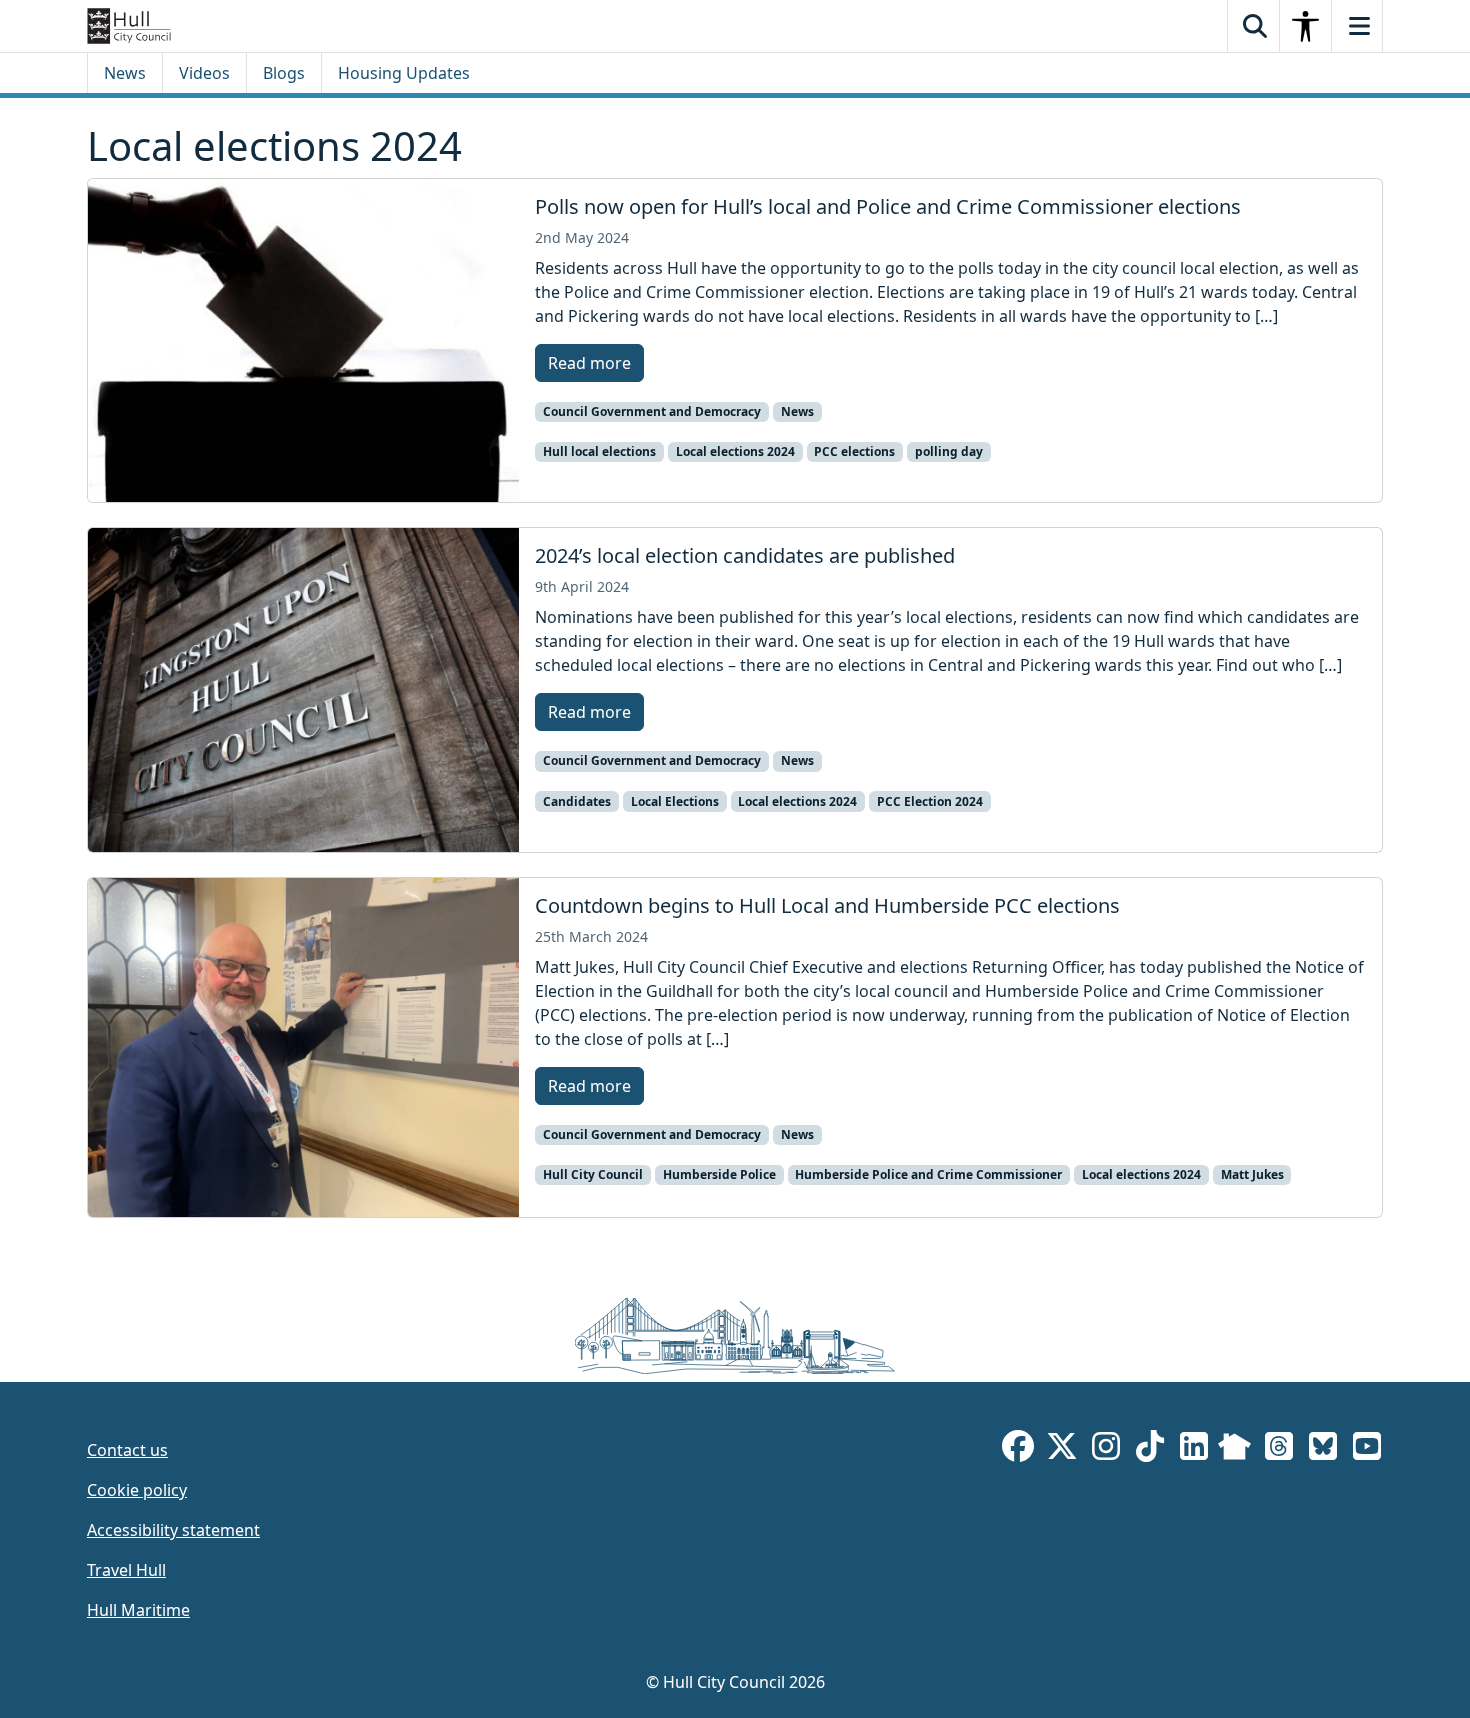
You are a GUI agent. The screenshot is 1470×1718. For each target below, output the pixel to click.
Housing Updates (404, 73)
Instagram (1106, 1449)
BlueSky (1323, 1449)
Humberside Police (719, 1174)
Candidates (577, 801)
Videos (204, 73)
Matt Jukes (1252, 1174)
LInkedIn (1194, 1449)
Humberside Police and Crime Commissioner (928, 1174)
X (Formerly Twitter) (1062, 1449)
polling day (949, 451)
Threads (1279, 1449)
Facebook (1018, 1449)
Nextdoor (1234, 1449)
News (125, 73)
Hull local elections (599, 451)
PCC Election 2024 (930, 801)
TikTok (1150, 1449)
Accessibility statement (173, 1530)
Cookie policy (137, 1490)
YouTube (1367, 1449)
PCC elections (854, 451)
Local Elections (675, 801)
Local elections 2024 (735, 451)
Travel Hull (126, 1570)
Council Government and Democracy (652, 411)
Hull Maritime (138, 1610)
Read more (589, 363)
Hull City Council (593, 1174)
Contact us (127, 1450)
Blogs (284, 73)
